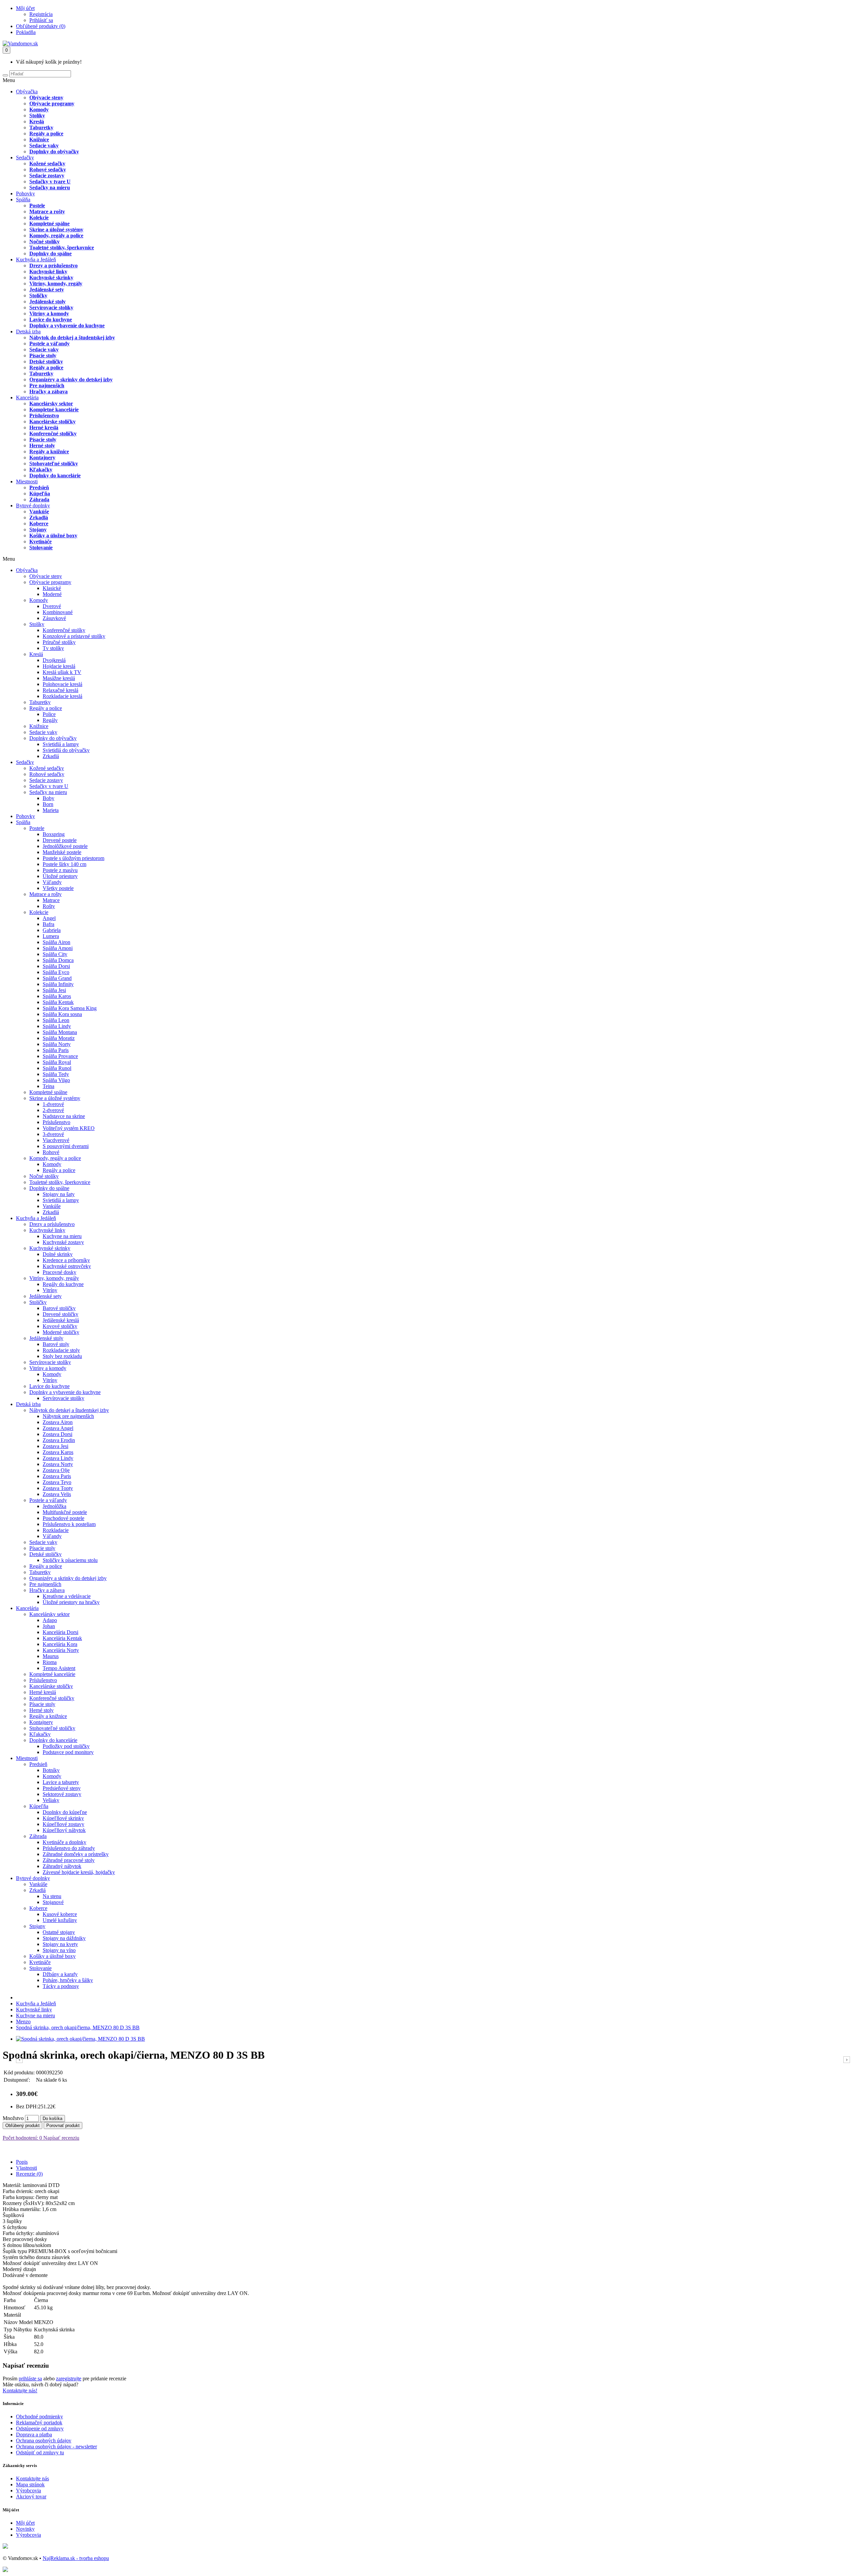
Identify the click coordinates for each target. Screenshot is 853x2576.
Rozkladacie (56, 1530)
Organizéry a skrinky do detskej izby (71, 379)
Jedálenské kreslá (61, 1320)
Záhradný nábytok (62, 1866)
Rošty (49, 906)
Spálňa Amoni (58, 948)
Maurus (51, 1656)
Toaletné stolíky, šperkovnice (62, 247)
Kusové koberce (60, 1914)
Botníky (51, 1770)
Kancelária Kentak (62, 1638)
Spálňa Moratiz (59, 1038)
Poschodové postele (63, 1518)
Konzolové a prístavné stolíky (74, 636)
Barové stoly (56, 1344)
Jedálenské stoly (47, 301)
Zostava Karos (58, 1452)
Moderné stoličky (61, 1332)
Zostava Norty (58, 1464)
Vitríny (50, 1290)
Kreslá (37, 121)
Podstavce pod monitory (68, 1752)
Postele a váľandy (49, 343)
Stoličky (38, 295)
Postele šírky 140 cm (64, 864)
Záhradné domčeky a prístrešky (76, 1854)
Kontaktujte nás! (20, 2390)
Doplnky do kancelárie (55, 475)
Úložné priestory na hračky (71, 1602)
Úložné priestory (60, 876)
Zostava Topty (58, 1488)
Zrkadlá (39, 517)
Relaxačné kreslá (60, 690)
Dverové (52, 606)
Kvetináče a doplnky (64, 1842)
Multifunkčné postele (65, 1512)
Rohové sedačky (48, 169)
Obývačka (27, 91)
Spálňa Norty (57, 1044)
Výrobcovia (28, 2490)
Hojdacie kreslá (59, 666)
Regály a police (46, 133)
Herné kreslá (44, 427)
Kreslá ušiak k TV (62, 672)
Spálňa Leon (56, 1020)
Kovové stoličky (60, 1326)
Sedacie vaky (44, 145)
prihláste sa (30, 2378)
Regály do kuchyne (63, 1284)
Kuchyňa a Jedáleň (36, 259)
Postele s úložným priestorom (73, 858)
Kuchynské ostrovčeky (67, 1266)
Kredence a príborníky (66, 1260)
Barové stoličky (59, 1308)
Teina (48, 1086)
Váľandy (52, 882)
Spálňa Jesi (54, 990)
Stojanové (53, 1902)
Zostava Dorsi (57, 1434)
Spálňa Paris (56, 1050)
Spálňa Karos (57, 996)
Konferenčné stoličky (53, 433)
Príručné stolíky (59, 642)
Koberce (39, 523)
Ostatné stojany (59, 1932)
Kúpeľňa (40, 493)
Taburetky (41, 127)
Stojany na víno (59, 1950)
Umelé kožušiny (60, 1920)
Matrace (51, 900)
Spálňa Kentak (58, 1002)
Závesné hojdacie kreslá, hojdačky (79, 1872)
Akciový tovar (31, 2496)
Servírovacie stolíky (51, 307)
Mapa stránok (30, 2484)
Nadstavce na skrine (64, 1116)
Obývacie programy (52, 103)
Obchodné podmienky (39, 2416)
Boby (48, 798)
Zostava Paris (57, 1476)
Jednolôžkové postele (65, 846)
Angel (49, 918)
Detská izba (28, 331)
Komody (39, 109)
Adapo (50, 1620)
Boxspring (54, 834)
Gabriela (52, 930)
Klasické (52, 588)
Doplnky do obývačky (54, 151)
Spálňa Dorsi (56, 966)
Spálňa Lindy (57, 1026)
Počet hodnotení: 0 (22, 2138)
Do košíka (52, 2118)
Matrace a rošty (47, 211)
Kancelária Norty (61, 1650)
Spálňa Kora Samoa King (70, 1008)
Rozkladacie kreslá (62, 696)
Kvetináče (40, 541)
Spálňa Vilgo (56, 1080)
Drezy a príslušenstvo (53, 265)
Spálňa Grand (57, 978)
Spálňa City (55, 954)
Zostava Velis (57, 1494)
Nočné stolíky (44, 241)
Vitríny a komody (49, 313)
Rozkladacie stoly (61, 1350)
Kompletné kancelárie (54, 409)
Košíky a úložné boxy (53, 535)
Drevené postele (60, 840)
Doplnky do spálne (50, 253)
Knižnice (39, 139)
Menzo (23, 2021)
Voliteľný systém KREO (69, 1128)
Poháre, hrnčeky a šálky (68, 1980)
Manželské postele (62, 852)
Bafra (48, 924)
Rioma (50, 1662)
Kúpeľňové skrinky (63, 1818)
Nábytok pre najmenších (68, 1416)
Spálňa (23, 199)
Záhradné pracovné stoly (69, 1860)
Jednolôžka (54, 1506)
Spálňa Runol (57, 1068)
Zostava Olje (56, 1470)
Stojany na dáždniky (64, 1938)
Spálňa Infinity (58, 984)
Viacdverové (56, 1140)
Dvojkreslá (54, 660)
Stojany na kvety (60, 1944)
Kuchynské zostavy (63, 1242)
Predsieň (39, 487)
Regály (50, 720)
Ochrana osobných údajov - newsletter (56, 2446)
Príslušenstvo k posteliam (69, 1524)
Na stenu (52, 1896)
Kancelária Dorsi (60, 1632)
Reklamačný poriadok (39, 2422)
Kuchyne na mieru (62, 1236)
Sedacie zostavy (47, 175)
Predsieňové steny (62, 1788)
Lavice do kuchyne (51, 319)
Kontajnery (42, 457)
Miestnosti (27, 481)
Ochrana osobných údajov (44, 2440)
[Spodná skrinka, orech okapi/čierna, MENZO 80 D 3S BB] (80, 2039)
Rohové (51, 1152)
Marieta (51, 810)
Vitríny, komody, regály (56, 283)
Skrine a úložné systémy (56, 229)
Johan (49, 1626)
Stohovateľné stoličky (54, 463)
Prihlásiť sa (41, 20)
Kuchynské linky (48, 271)
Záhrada (39, 499)
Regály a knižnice (49, 451)
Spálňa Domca (58, 960)
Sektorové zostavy (62, 1794)
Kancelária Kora (60, 1644)
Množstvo (13, 2118)
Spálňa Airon (56, 942)
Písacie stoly (43, 355)
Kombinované (58, 612)
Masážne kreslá (59, 678)
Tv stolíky (53, 648)
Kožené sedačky (47, 163)
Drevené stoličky (60, 1314)
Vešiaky (51, 1800)
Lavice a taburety (61, 1782)
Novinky (25, 2529)
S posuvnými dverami (66, 1146)
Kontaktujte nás (32, 2478)
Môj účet (25, 2523)
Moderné (52, 594)
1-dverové (53, 1104)
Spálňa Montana (60, 1032)
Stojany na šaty (59, 1194)
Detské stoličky (46, 361)
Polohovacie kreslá (62, 684)
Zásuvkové (54, 618)
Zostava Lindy (58, 1458)
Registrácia (41, 14)
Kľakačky (41, 469)
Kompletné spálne (49, 223)
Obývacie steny (46, 97)
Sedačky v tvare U (50, 181)
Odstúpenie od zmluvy (40, 2428)
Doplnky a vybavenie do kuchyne (67, 325)
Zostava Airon (58, 1422)
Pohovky (25, 193)
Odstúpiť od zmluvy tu (40, 2452)
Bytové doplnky (33, 505)
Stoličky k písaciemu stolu (70, 1560)
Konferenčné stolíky (64, 630)
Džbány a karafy (60, 1974)
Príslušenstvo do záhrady (69, 1848)
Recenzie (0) (29, 2174)
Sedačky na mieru (50, 187)
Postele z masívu (60, 870)
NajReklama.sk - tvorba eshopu (76, 2558)
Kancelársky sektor (51, 403)
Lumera (51, 936)
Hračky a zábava (48, 391)
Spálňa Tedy (56, 1074)
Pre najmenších (47, 385)
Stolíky (37, 115)
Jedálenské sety (47, 289)
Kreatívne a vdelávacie (67, 1596)
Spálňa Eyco (56, 972)
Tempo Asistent (59, 1668)
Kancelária (27, 397)
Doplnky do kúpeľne (65, 1812)
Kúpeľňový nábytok (64, 1830)
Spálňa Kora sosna (62, 1014)
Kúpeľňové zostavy (63, 1824)
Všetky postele (58, 888)
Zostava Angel (58, 1428)
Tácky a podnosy (61, 1986)
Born (48, 804)
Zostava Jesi (55, 1446)
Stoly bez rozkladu (62, 1356)
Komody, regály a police (56, 235)
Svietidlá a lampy (61, 744)
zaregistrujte (69, 2378)
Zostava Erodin (59, 1440)
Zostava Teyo (57, 1482)
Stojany (38, 529)
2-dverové (53, 1110)
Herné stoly (42, 445)
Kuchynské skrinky (51, 277)
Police (49, 714)
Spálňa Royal (57, 1062)
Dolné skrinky (58, 1254)
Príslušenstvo (44, 415)
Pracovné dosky (59, 1272)
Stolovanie (41, 547)
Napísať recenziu (61, 2138)
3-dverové (53, 1134)
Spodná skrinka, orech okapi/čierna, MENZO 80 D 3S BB (78, 2027)
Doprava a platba (34, 2434)
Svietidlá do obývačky (66, 750)
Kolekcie (39, 217)
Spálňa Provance (60, 1056)
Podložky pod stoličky (66, 1746)
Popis (22, 2162)
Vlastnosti (26, 2168)
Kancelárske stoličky (52, 421)
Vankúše (39, 511)
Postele (37, 205)
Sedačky (25, 157)
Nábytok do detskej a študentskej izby (72, 337)
